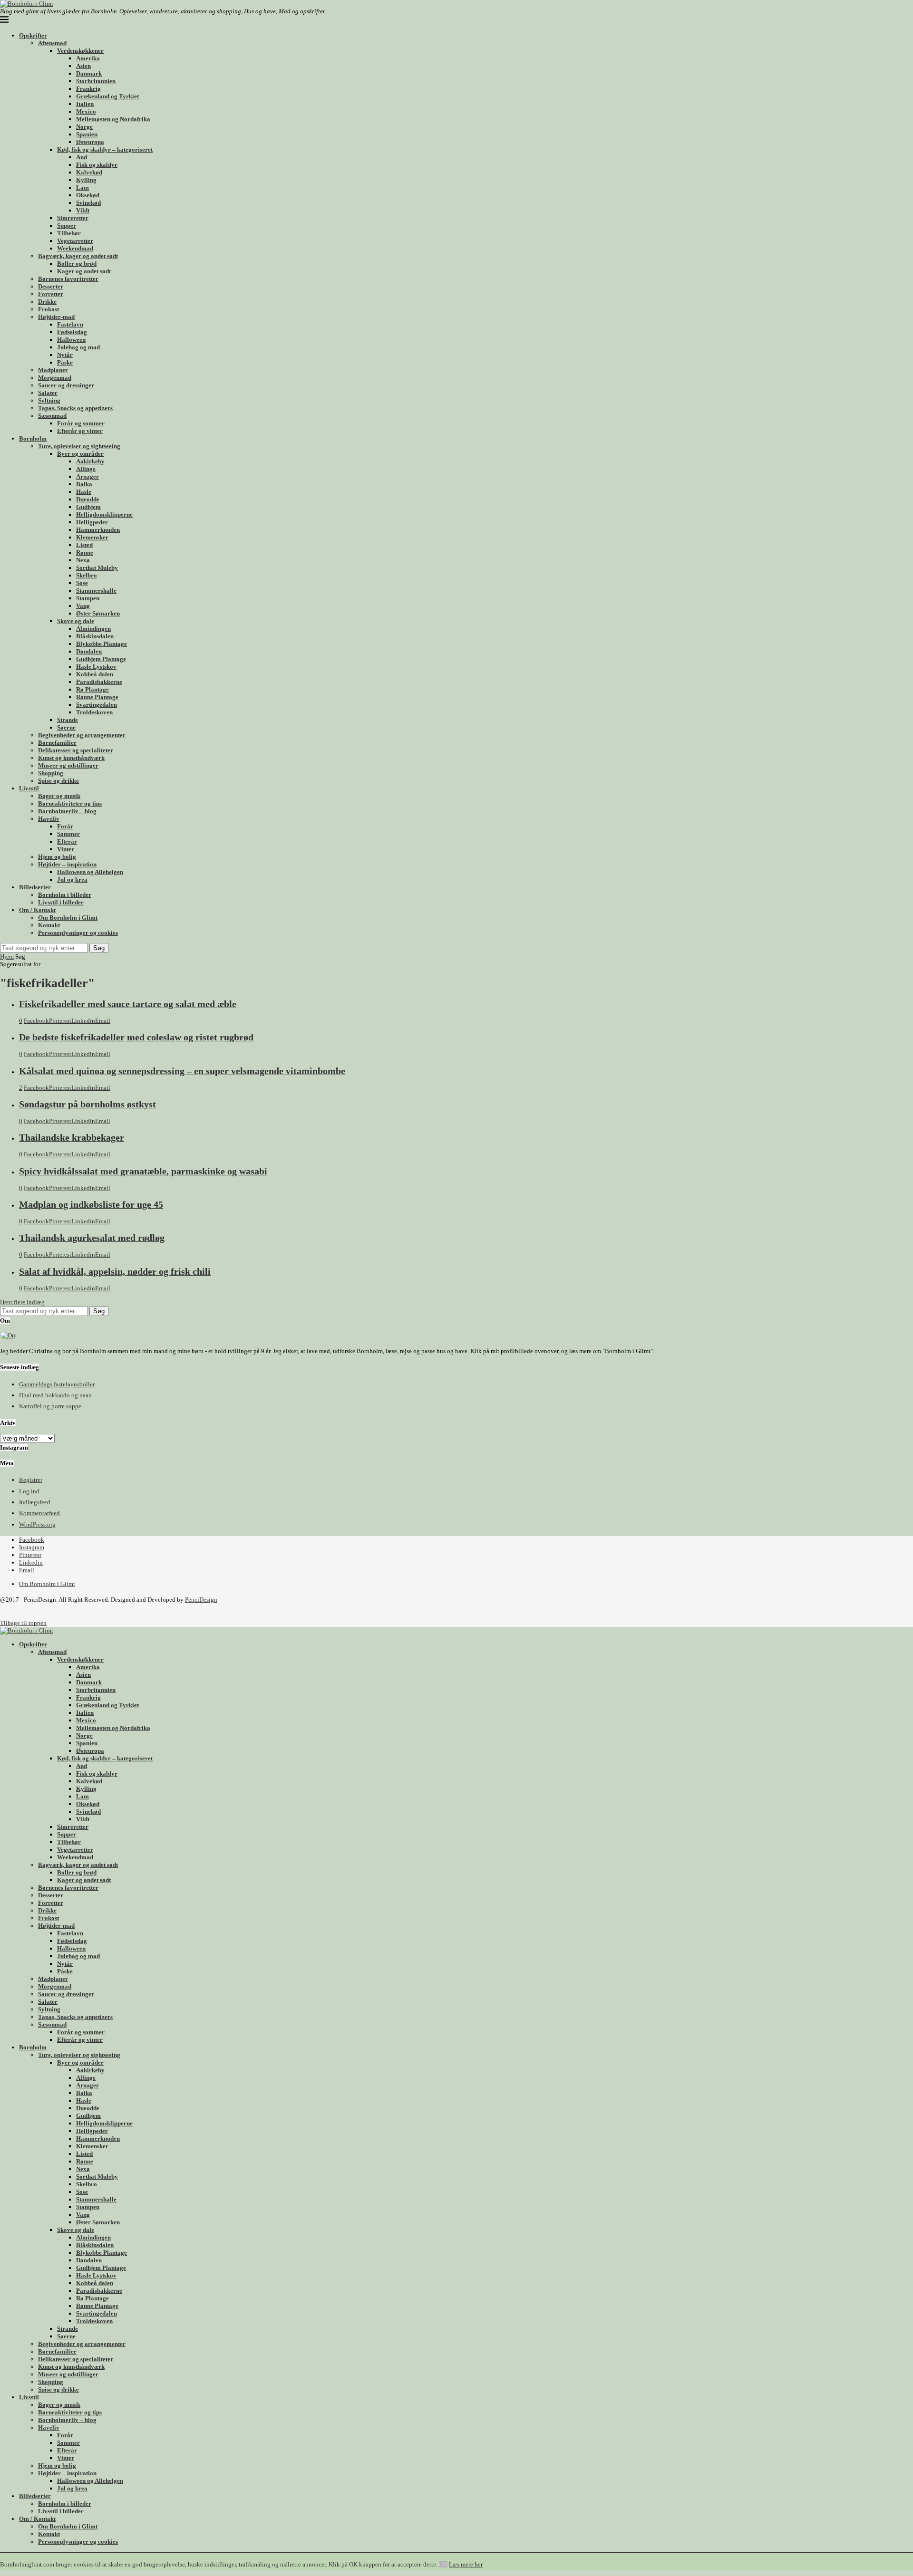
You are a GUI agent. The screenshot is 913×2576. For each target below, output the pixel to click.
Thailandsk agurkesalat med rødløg (92, 1238)
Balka (84, 484)
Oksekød (88, 195)
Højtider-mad (56, 317)
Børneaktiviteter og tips (70, 803)
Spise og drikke (58, 781)
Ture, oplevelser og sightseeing (79, 446)
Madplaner (53, 370)
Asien (83, 66)
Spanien (87, 134)
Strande (68, 720)
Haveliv (49, 819)
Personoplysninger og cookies (78, 933)
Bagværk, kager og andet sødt (78, 256)
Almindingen (93, 629)
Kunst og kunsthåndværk (71, 758)
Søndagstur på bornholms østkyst (87, 1104)
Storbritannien (96, 81)
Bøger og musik (59, 796)
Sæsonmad (52, 416)
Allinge (86, 469)
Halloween (71, 340)
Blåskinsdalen (95, 636)
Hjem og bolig (57, 857)
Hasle (84, 492)
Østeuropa (90, 142)
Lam (83, 187)
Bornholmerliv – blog (67, 811)
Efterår (67, 841)
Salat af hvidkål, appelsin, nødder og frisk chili (115, 1272)
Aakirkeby (90, 461)
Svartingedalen (97, 705)
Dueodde (88, 499)
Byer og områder (80, 454)
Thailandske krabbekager (72, 1138)
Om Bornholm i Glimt (68, 918)
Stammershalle (96, 591)
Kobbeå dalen (95, 674)
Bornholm (33, 438)
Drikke (47, 302)
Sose (82, 583)
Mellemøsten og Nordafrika (113, 119)
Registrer (31, 1480)
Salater (48, 393)
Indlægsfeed (35, 1502)
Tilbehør (69, 233)
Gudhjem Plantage (101, 659)
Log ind (29, 1491)
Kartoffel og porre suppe (50, 1406)
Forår (65, 826)
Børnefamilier (57, 743)
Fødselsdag (72, 332)
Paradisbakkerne (99, 682)
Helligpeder (92, 522)
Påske (65, 362)
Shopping (51, 773)
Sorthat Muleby (97, 568)
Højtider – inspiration (67, 864)
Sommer (68, 834)
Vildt (83, 210)
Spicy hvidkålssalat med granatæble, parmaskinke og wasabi (143, 1171)
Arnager (87, 476)
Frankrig (88, 89)
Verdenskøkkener (80, 51)
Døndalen (89, 651)
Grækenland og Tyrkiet (107, 96)
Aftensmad (52, 43)
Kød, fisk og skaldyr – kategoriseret (105, 149)
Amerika (88, 58)
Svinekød (88, 203)
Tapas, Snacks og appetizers (75, 408)
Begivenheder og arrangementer (82, 735)
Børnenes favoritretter (68, 279)
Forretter (51, 294)
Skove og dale (76, 621)
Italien (85, 104)
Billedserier (35, 887)
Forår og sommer (81, 423)
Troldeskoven (94, 712)
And (82, 157)
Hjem (7, 956)
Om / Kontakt (37, 910)
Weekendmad (75, 248)
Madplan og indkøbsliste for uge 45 (91, 1205)
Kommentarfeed (39, 1513)
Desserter (51, 286)
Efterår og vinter (80, 431)
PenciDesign (201, 1600)
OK (443, 2564)
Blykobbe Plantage (102, 644)
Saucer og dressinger (66, 385)
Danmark (89, 73)
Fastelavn (70, 324)
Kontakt (49, 925)
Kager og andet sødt (84, 271)
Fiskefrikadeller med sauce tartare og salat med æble (128, 1004)
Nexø (83, 560)
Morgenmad (55, 378)
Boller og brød (77, 264)
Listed (84, 545)
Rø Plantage (92, 689)
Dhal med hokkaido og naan (55, 1395)
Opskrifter (33, 35)
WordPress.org (37, 1524)
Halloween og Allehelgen (90, 872)
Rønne (85, 553)
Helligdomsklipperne (104, 514)
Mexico (86, 111)
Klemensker (92, 537)
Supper (67, 226)
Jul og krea (72, 879)
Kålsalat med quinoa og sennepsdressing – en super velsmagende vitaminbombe (182, 1071)
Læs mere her (466, 2564)
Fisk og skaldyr (97, 165)
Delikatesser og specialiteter (76, 750)
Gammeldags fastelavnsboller (57, 1384)
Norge (84, 127)
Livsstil (29, 788)
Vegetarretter (75, 241)
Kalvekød (89, 172)
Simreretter (73, 218)
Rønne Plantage (97, 697)
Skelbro (87, 575)
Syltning (49, 400)
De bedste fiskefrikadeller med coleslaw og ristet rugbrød (136, 1037)
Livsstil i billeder (61, 902)
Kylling (86, 180)
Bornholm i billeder (65, 895)
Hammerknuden (98, 530)
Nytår (65, 355)
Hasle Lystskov (96, 667)
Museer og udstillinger (68, 765)
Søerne (66, 727)
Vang (83, 606)
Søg (99, 948)
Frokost (49, 309)
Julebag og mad (78, 347)
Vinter (66, 849)
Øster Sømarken (98, 613)
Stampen (88, 598)
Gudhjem (88, 507)
